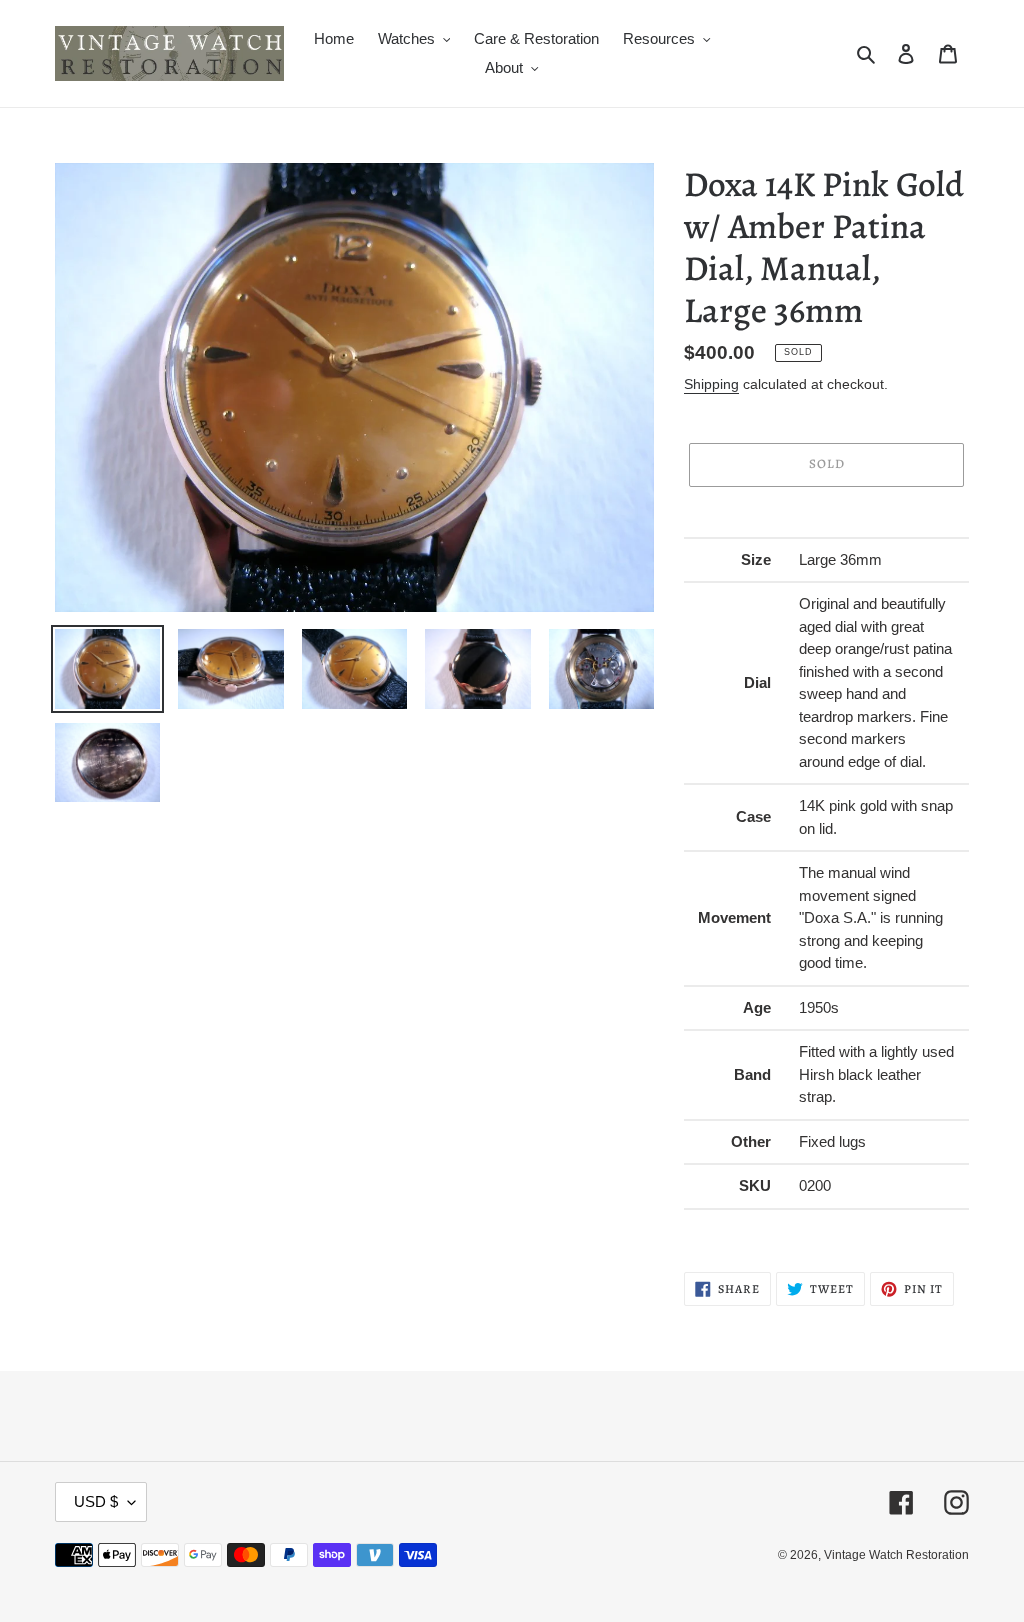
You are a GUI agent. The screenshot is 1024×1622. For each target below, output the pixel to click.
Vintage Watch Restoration (896, 1555)
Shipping (711, 384)
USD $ (96, 1501)
